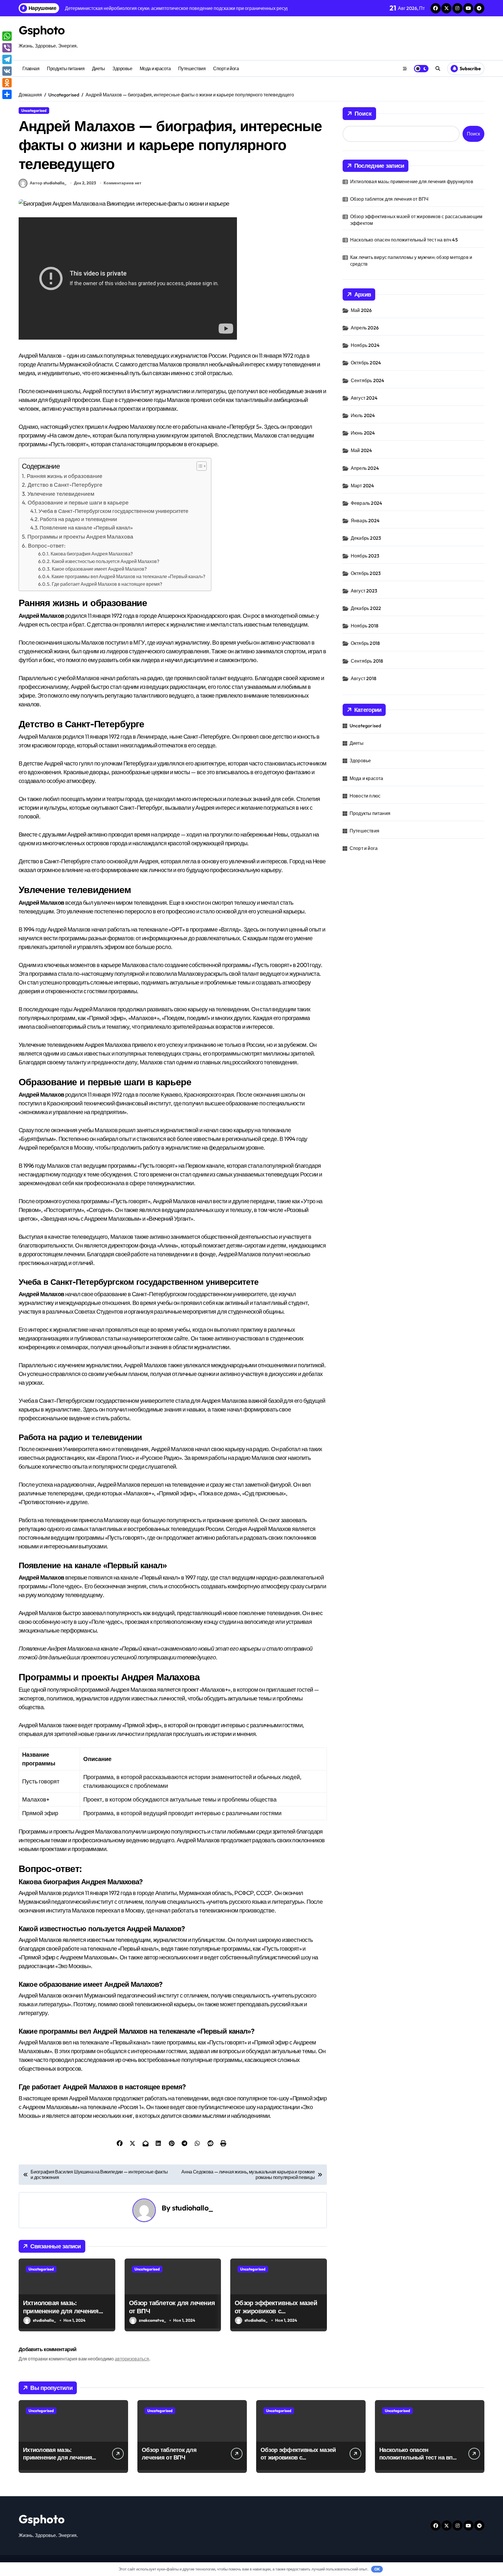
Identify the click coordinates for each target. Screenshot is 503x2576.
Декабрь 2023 (366, 538)
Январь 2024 (365, 521)
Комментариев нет (123, 183)
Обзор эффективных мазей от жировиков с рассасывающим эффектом (277, 2311)
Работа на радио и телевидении (78, 519)
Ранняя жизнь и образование (65, 476)
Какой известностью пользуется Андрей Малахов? (106, 561)
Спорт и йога (226, 68)
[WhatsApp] (7, 36)
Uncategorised (34, 110)
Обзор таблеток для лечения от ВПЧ (389, 199)
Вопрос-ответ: (47, 546)
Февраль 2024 (366, 503)
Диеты (99, 68)
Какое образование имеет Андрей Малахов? (99, 569)
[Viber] (7, 48)
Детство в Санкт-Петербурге (65, 485)
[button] (199, 466)
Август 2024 (364, 398)
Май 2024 (362, 450)
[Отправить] (7, 94)
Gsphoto (42, 30)
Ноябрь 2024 (365, 345)
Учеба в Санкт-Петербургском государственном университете (113, 511)
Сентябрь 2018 (367, 661)
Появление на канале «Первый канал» (86, 528)
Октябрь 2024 (366, 363)
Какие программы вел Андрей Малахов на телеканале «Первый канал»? (128, 576)
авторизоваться (132, 2359)
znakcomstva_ (152, 2320)
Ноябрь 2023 (365, 556)
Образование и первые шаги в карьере (78, 502)
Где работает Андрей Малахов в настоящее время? (107, 584)
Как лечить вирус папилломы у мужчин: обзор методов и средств (411, 260)
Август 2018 (364, 678)
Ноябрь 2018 (365, 626)
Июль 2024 (363, 415)
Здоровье (122, 68)
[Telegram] (7, 59)
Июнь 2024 (363, 433)
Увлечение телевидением (61, 494)
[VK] (7, 71)
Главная (31, 68)
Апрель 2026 (365, 328)
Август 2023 (364, 591)
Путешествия (192, 68)
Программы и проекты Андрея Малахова (80, 537)
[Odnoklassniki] (7, 83)
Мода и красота (155, 68)
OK (377, 2569)
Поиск (363, 113)
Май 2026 (361, 310)
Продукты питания (66, 68)
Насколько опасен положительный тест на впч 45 (404, 240)
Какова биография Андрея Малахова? (92, 554)
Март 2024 (363, 486)
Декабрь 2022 (366, 608)
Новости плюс (365, 796)
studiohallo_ (193, 2208)
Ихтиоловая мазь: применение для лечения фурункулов (61, 2311)
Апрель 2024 (365, 468)
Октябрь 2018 (365, 643)
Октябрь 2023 (366, 573)
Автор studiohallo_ (48, 183)
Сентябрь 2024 (368, 380)
